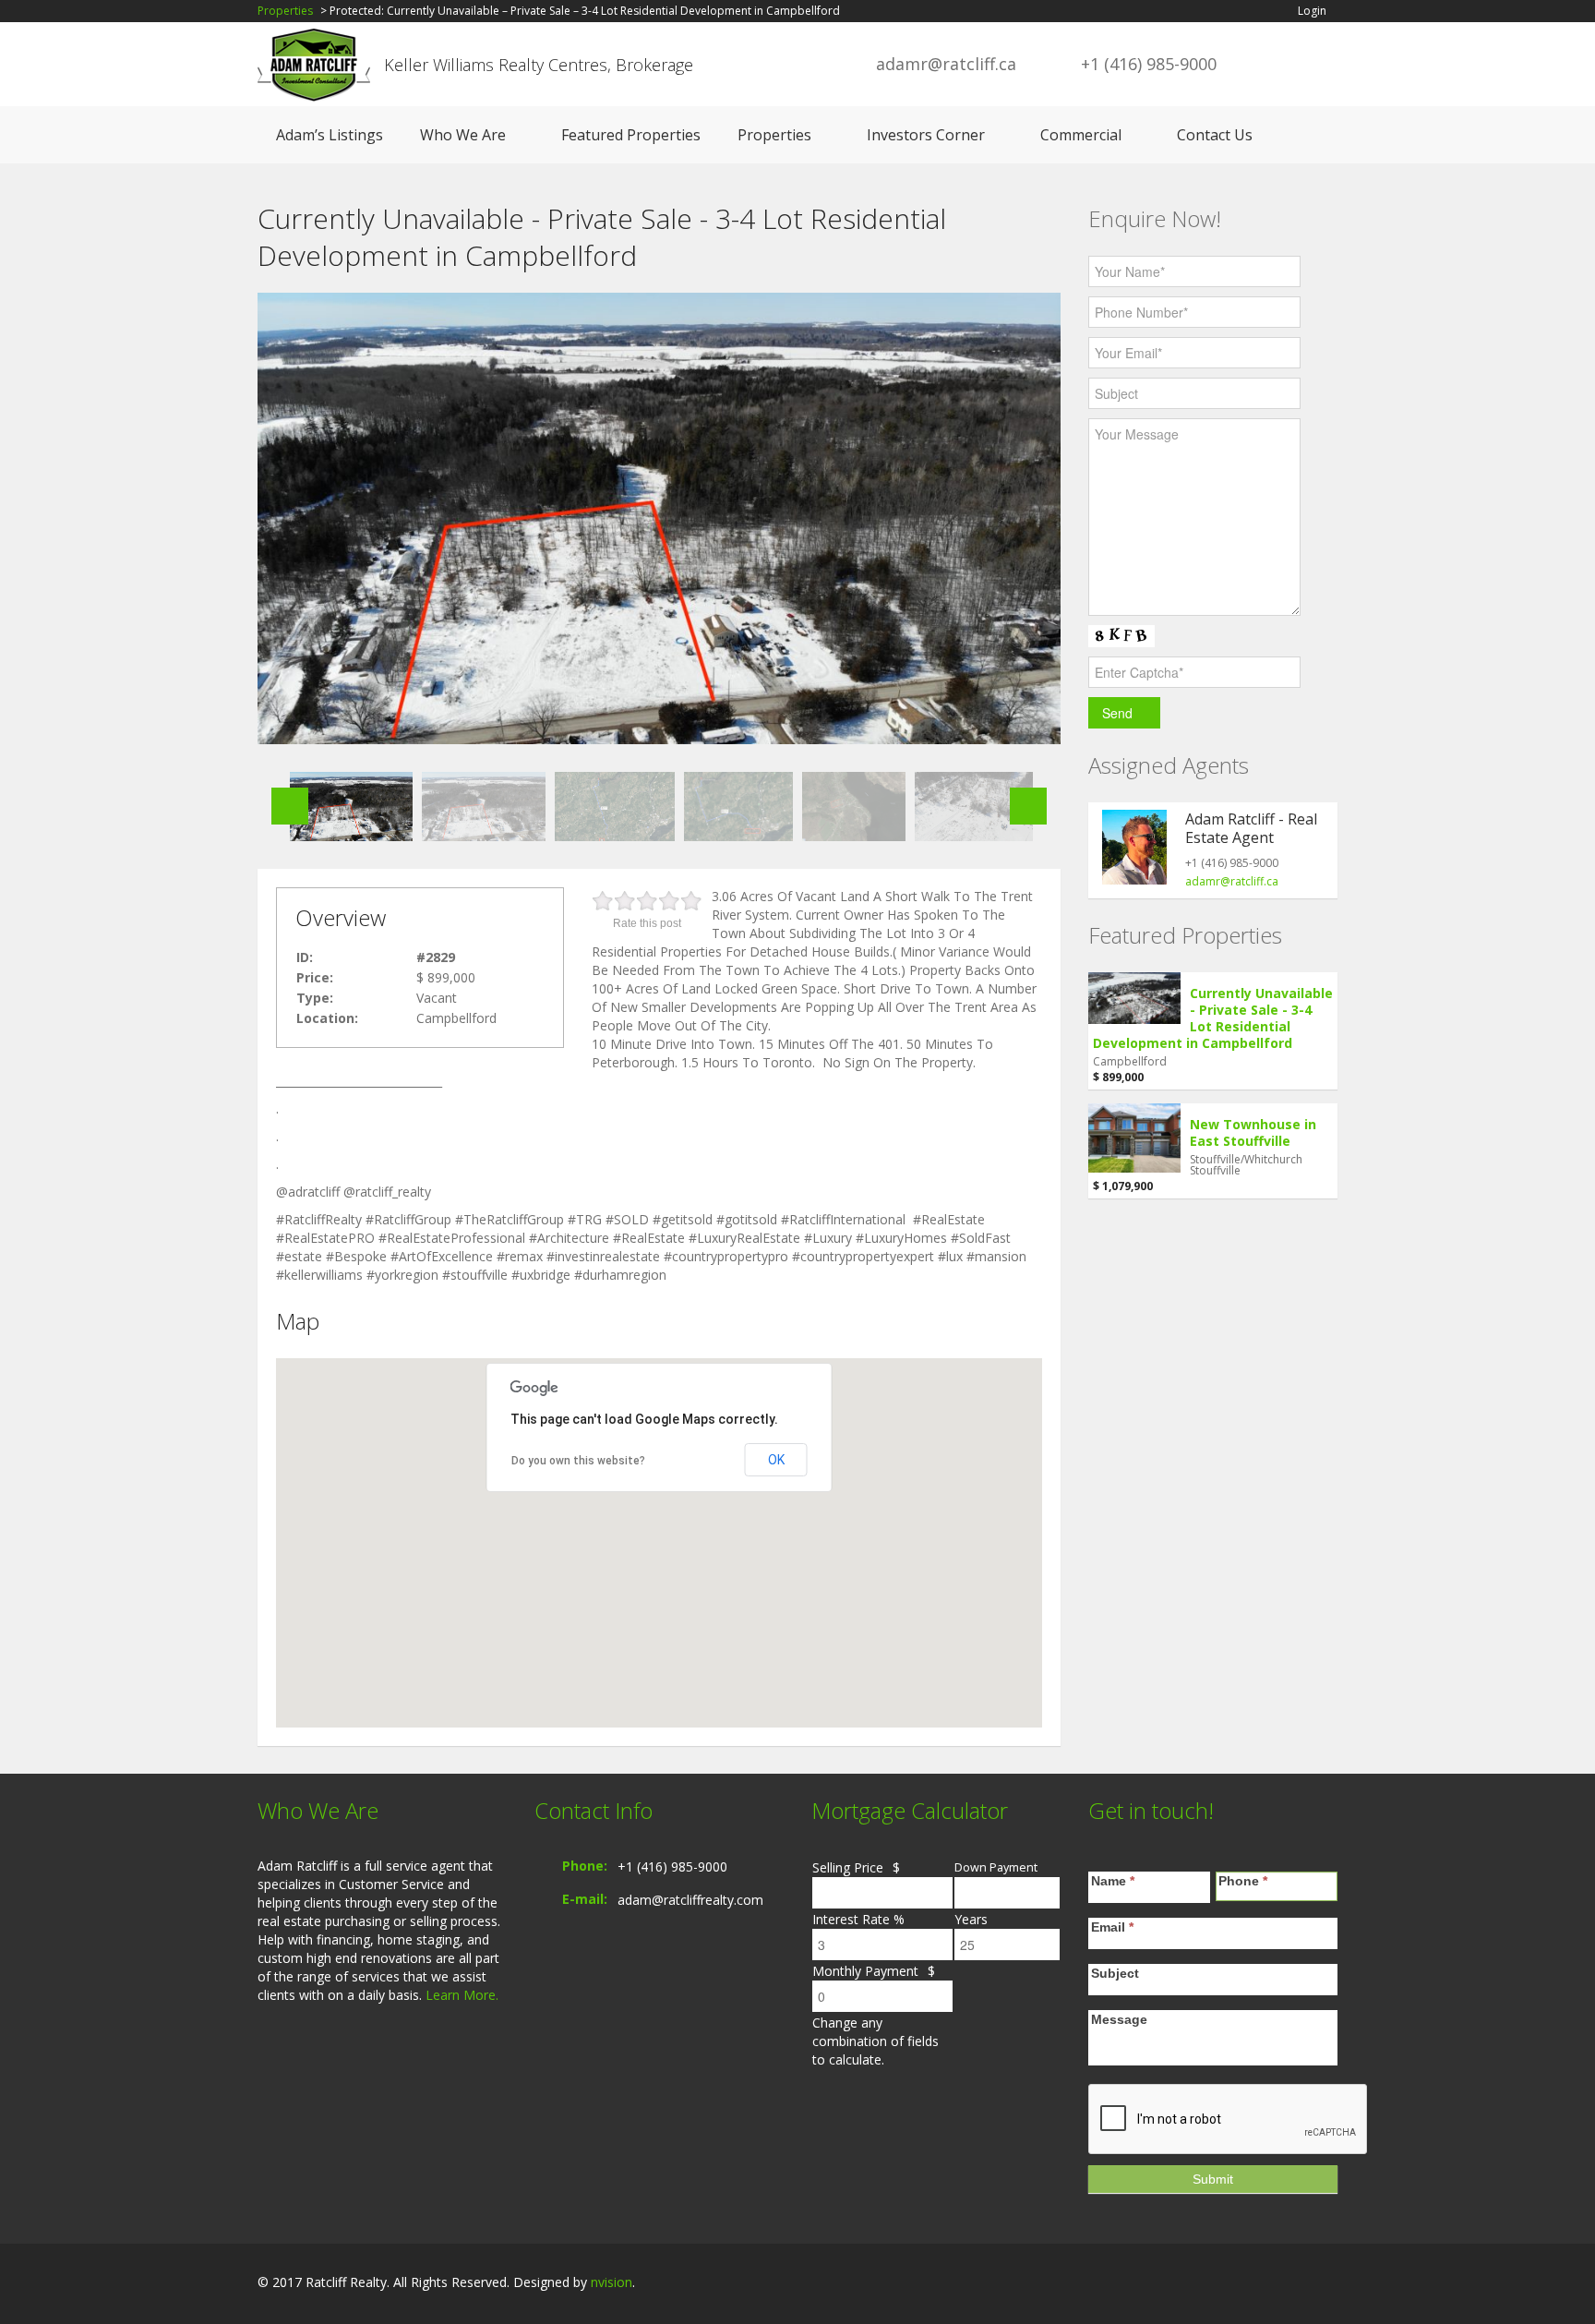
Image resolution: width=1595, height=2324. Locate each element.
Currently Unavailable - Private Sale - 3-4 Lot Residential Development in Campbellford (1213, 1018)
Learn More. (462, 1995)
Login (1312, 11)
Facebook (1245, 2284)
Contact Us (1215, 135)
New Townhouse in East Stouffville (1253, 1132)
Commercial (1081, 135)
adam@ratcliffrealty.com (690, 1900)
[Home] (314, 64)
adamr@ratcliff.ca (946, 64)
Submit (1213, 2179)
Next (1028, 806)
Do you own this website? (578, 1461)
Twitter (1326, 2284)
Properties (285, 11)
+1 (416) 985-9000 (672, 1866)
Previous (290, 806)
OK (776, 1460)
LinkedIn (1283, 2284)
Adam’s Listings (330, 135)
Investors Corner (926, 135)
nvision (612, 2282)
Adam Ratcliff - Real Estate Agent (1251, 828)
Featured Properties (631, 135)
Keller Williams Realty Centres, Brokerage (539, 65)
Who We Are (463, 135)
